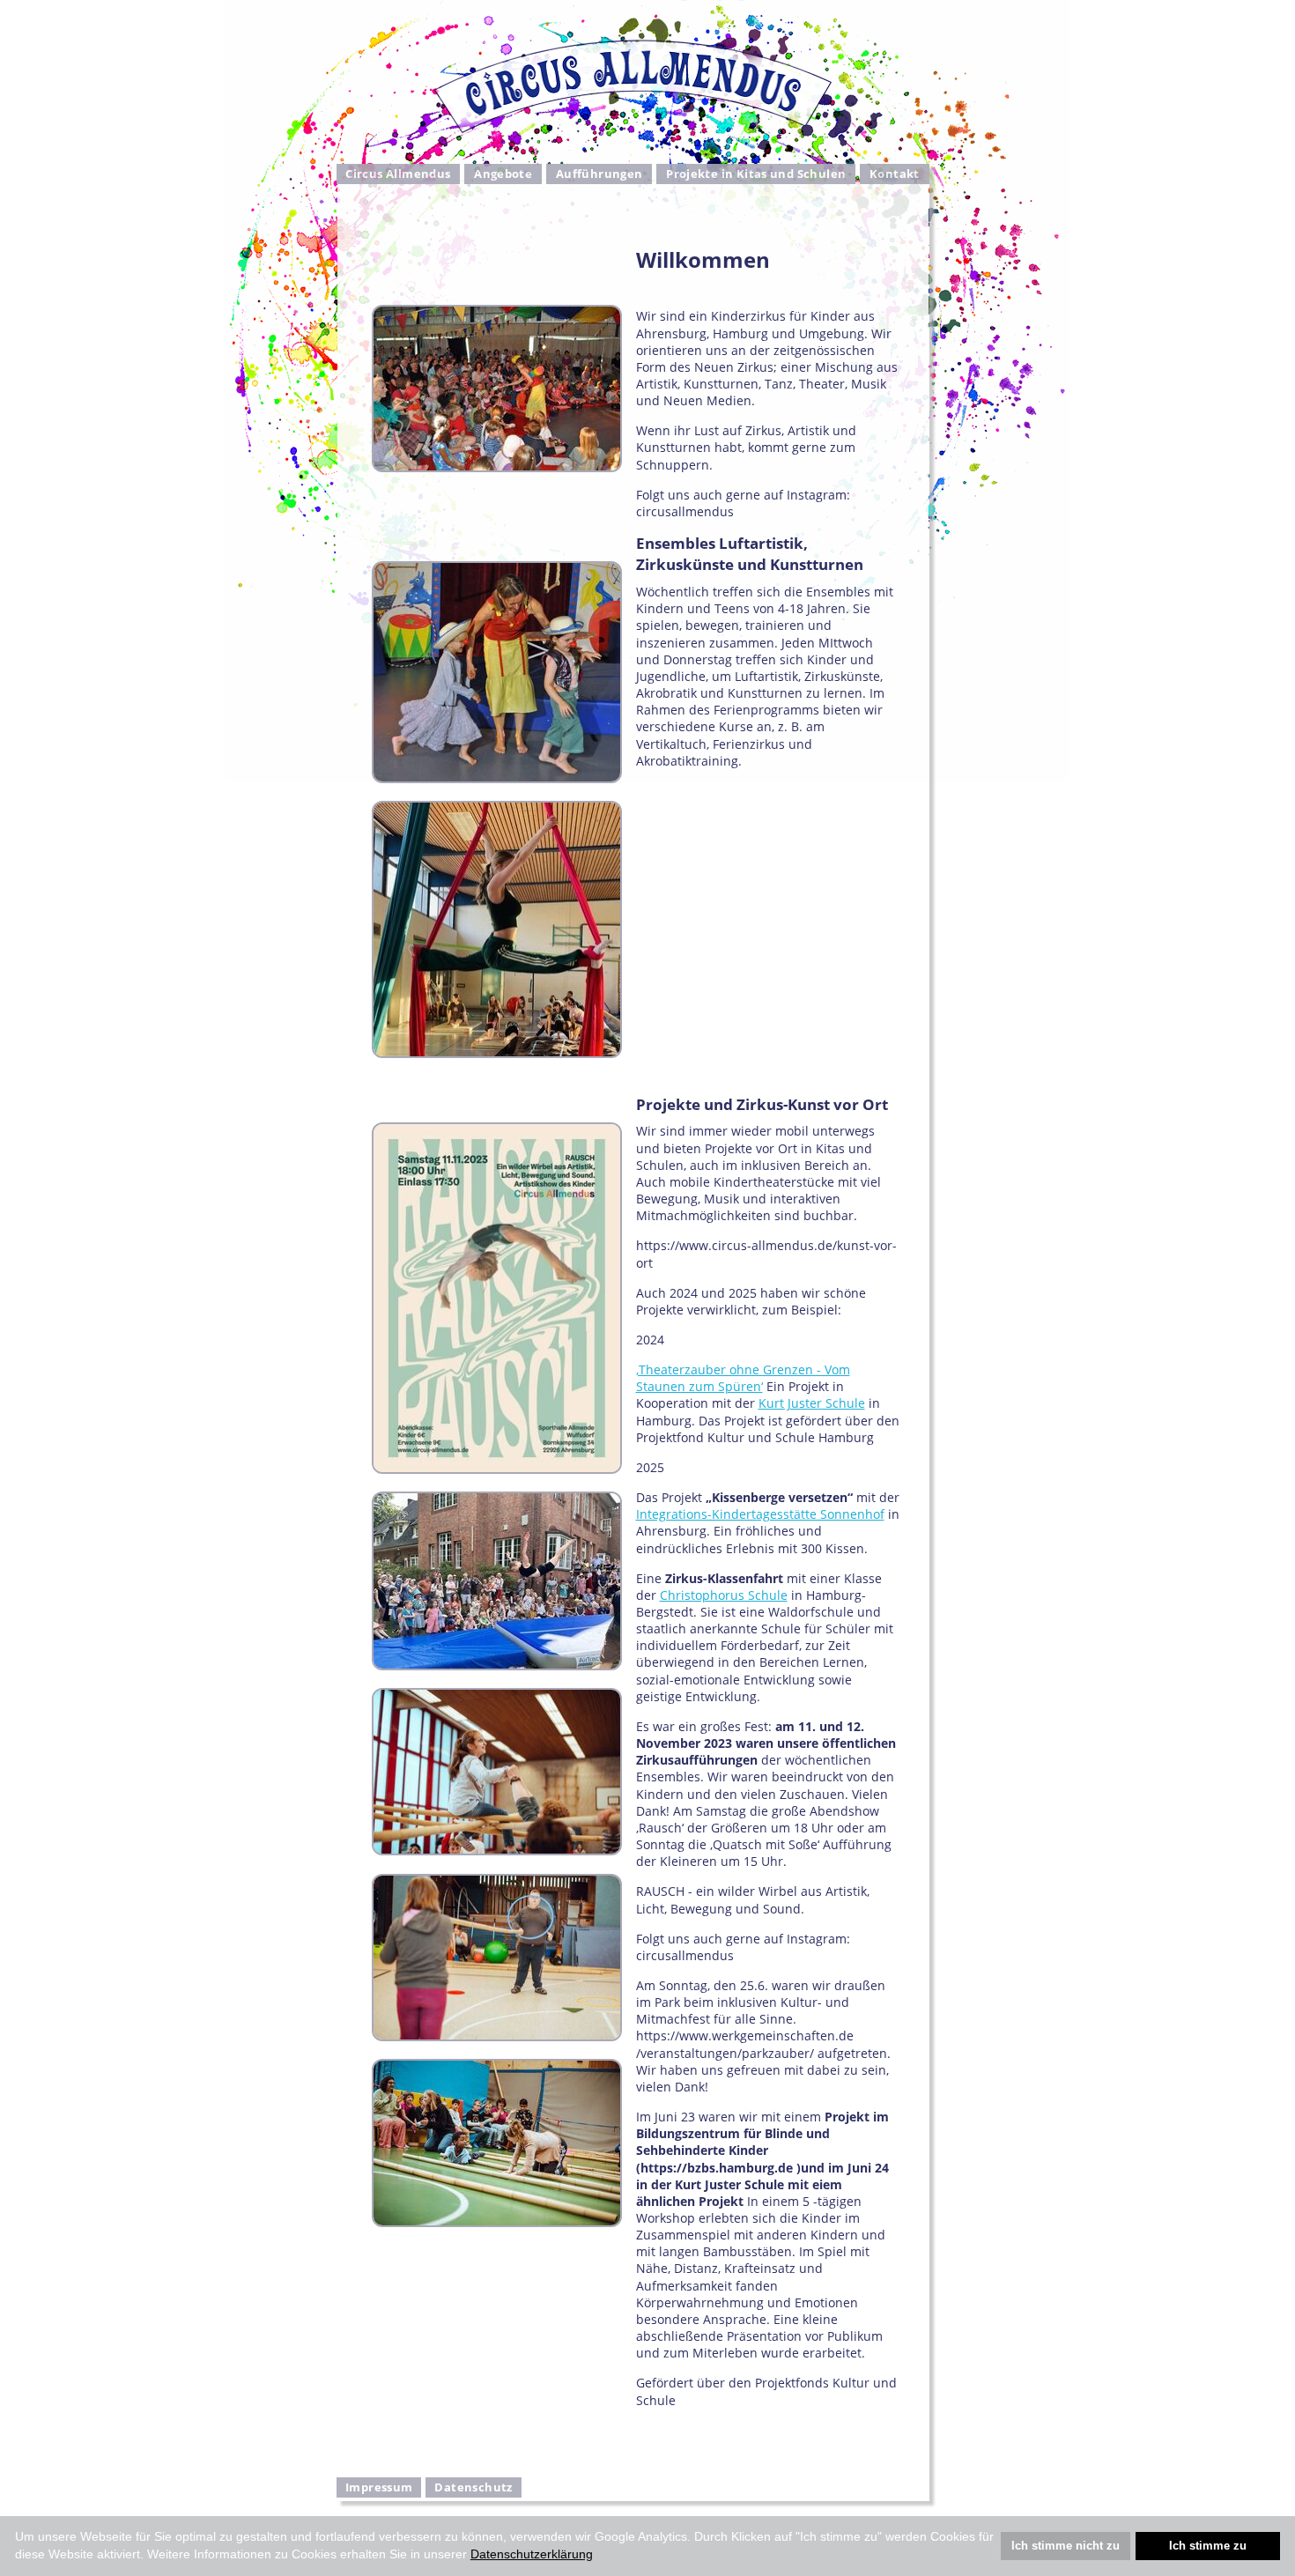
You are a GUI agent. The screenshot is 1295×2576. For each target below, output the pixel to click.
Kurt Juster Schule (812, 1403)
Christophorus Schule (724, 1595)
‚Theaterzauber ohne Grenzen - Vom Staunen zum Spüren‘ (743, 1378)
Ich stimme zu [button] (1208, 2546)
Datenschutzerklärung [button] (532, 2554)
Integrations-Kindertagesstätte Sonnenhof (760, 1514)
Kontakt (895, 174)
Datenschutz (473, 2487)
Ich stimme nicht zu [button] (1066, 2546)
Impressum (379, 2487)
